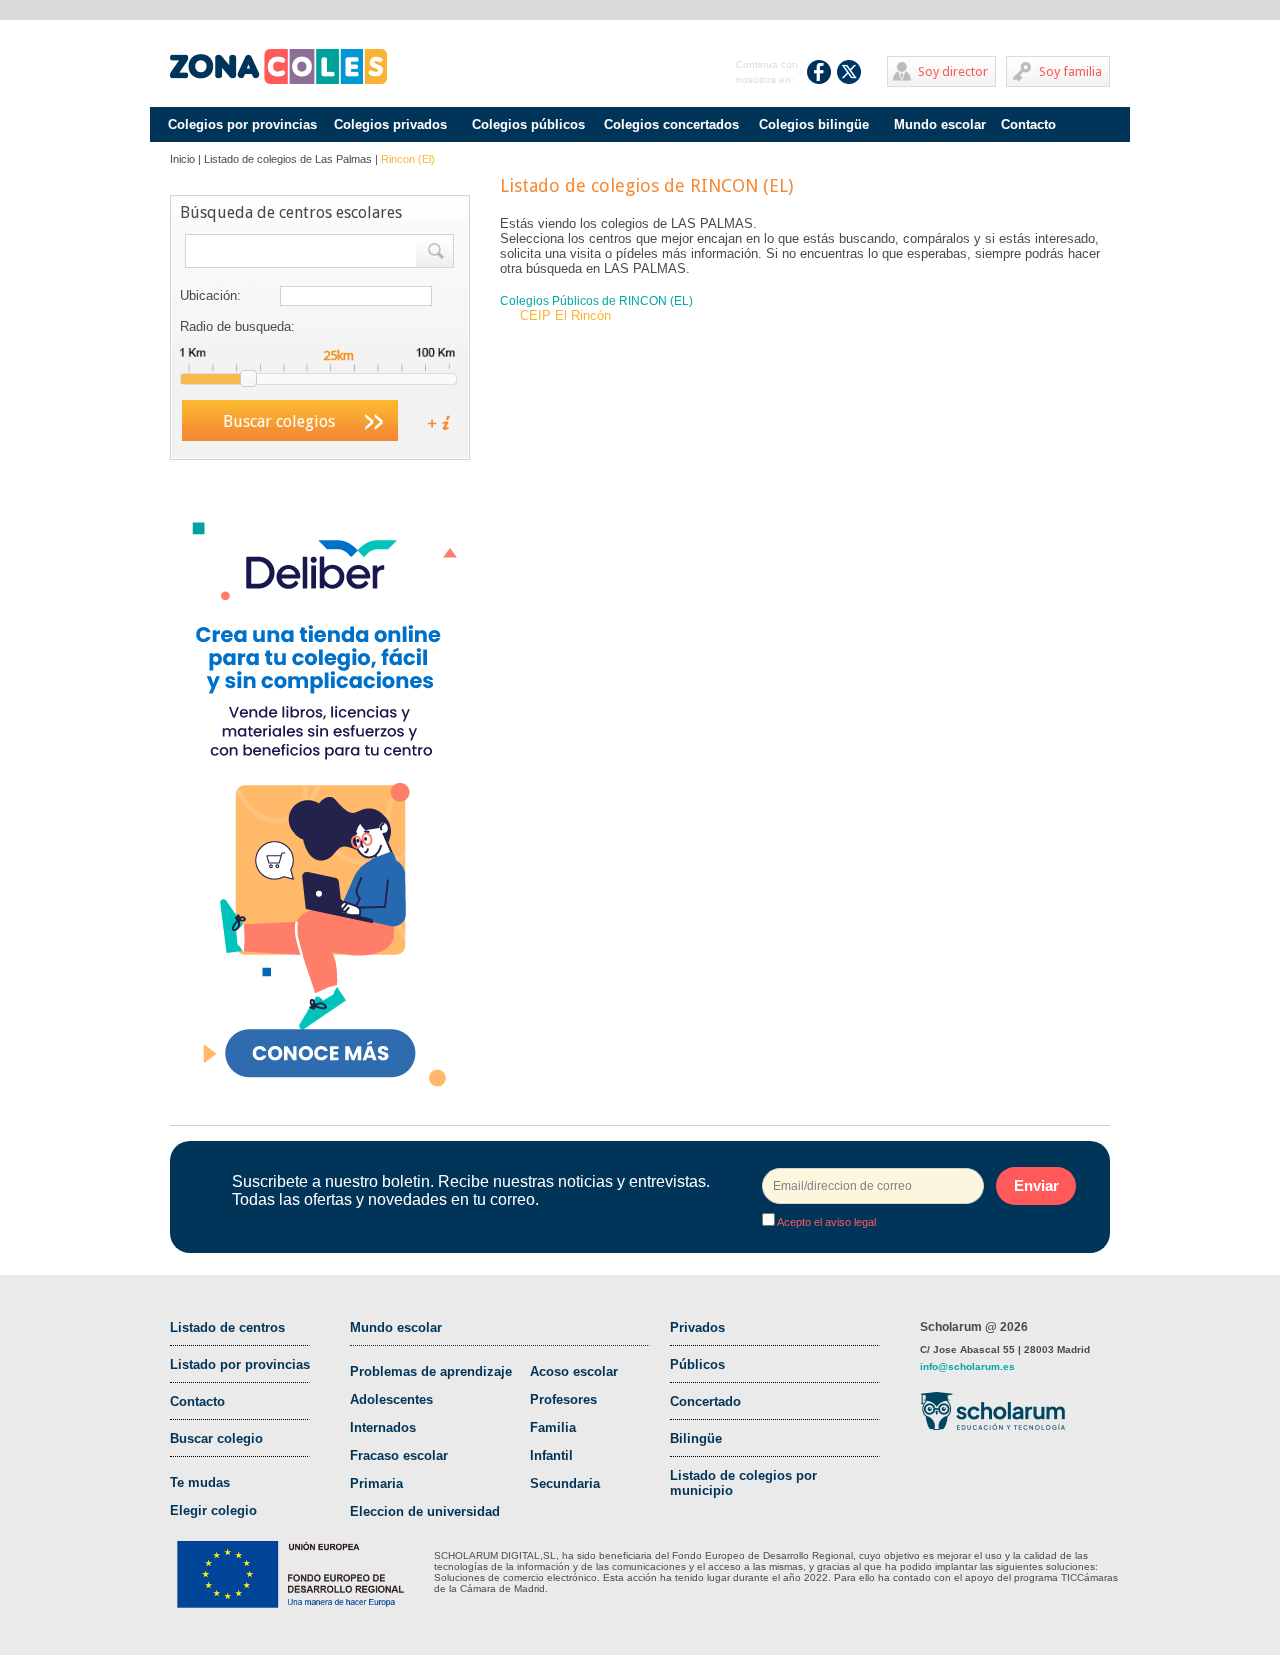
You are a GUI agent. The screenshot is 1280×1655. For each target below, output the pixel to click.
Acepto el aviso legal (825, 1222)
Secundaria (565, 1483)
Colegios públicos (528, 124)
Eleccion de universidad (425, 1511)
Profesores (563, 1399)
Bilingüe (696, 1438)
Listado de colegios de (288, 159)
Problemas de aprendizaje (431, 1371)
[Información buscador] (431, 421)
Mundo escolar (940, 124)
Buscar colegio (216, 1438)
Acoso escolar (574, 1371)
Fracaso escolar (399, 1455)
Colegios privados (390, 124)
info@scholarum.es (967, 1366)
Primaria (376, 1483)
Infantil (551, 1455)
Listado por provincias (240, 1364)
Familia (553, 1427)
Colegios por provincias (242, 124)
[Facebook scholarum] (819, 71)
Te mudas (200, 1482)
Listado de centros (227, 1327)
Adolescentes (391, 1399)
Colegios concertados (671, 124)
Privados (697, 1327)
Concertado (705, 1401)
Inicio (182, 159)
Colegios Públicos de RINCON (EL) (596, 301)
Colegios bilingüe (814, 124)
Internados (383, 1427)
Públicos (697, 1364)
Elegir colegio (213, 1510)
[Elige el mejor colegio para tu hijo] (278, 67)
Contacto (1028, 124)
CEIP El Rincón (565, 315)
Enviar (1036, 1185)
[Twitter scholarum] (849, 71)
